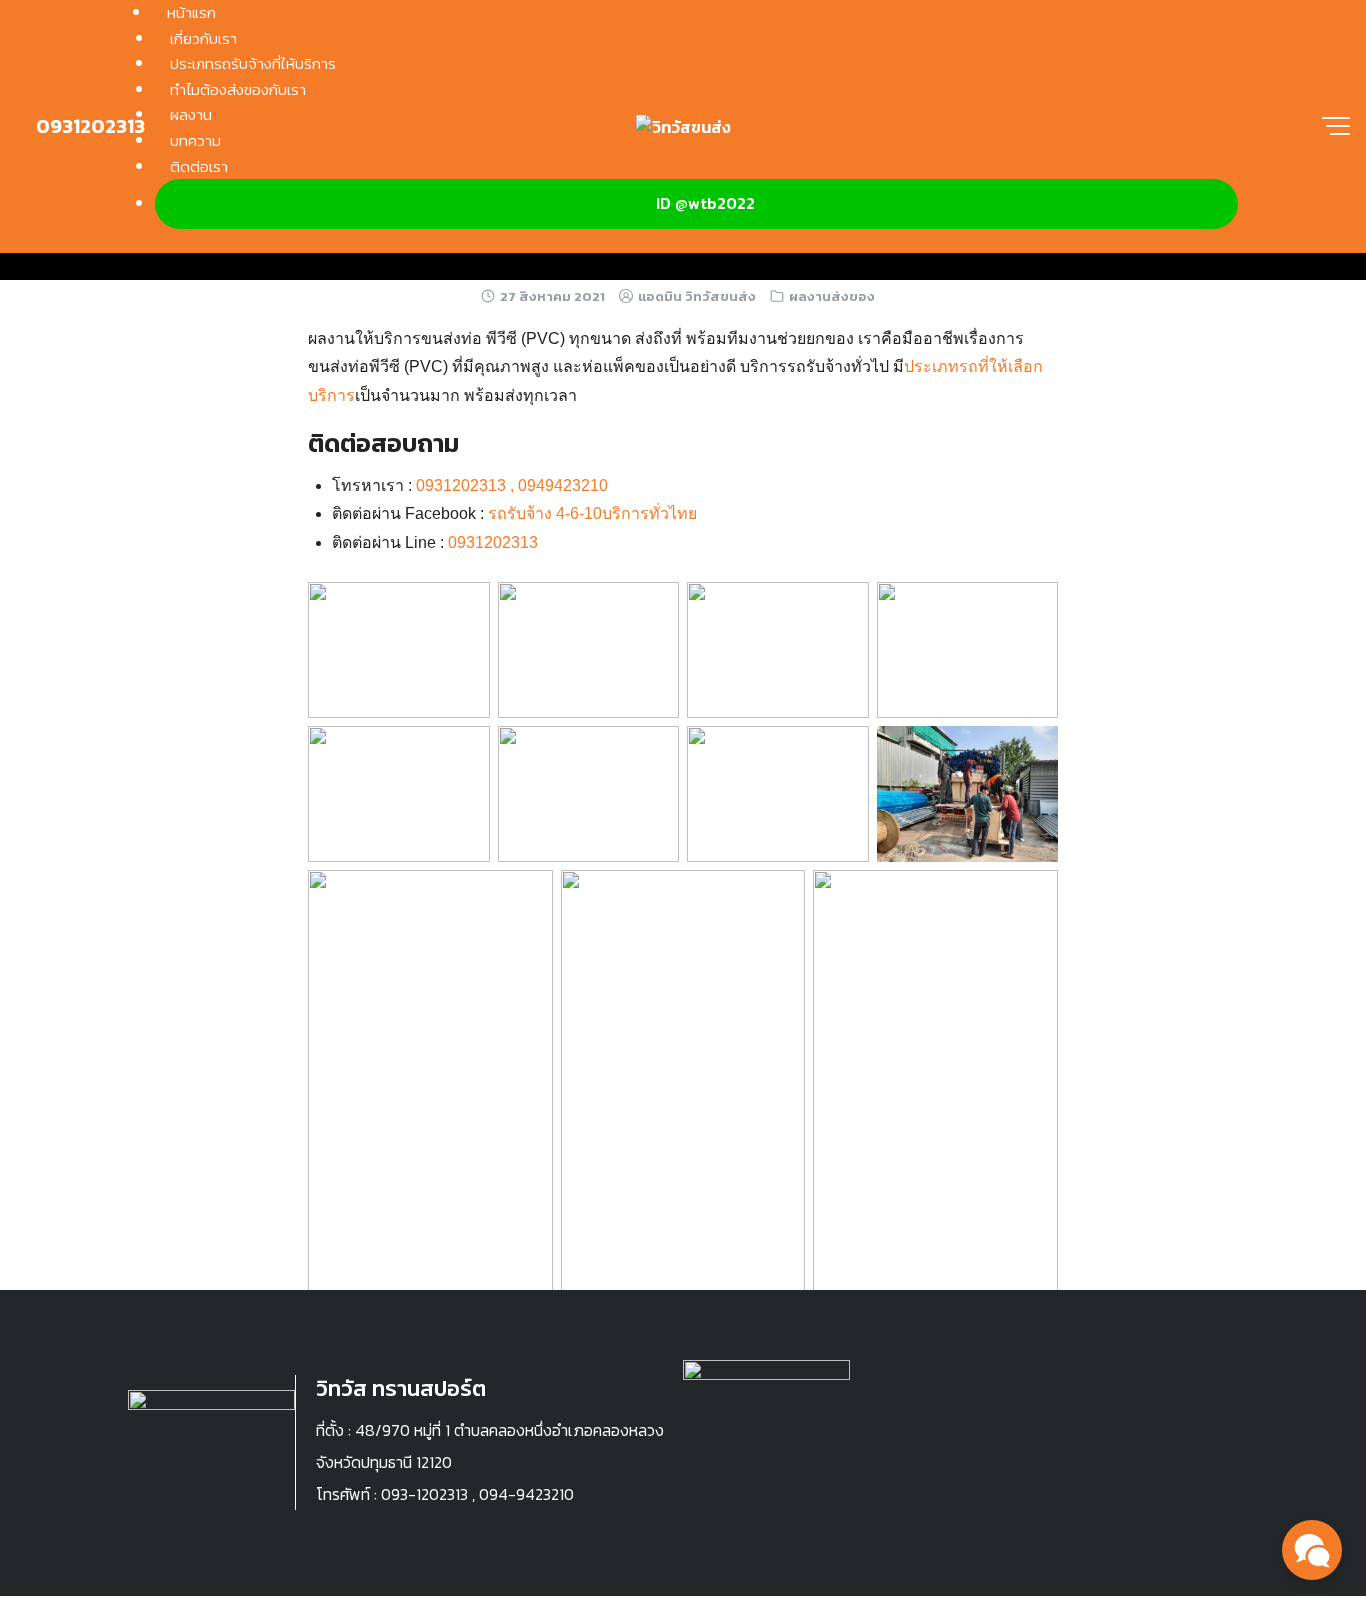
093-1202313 (424, 1494)
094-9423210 (526, 1494)
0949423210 (563, 485)
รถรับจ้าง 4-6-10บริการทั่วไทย (592, 513)
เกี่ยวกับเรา (203, 38)
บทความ (195, 140)
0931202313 (88, 126)
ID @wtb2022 (705, 203)
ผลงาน (191, 114)
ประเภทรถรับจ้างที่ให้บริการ (253, 63)
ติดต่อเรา (199, 166)
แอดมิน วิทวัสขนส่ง (697, 296)
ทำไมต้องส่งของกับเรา (238, 89)
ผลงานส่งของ (832, 296)
